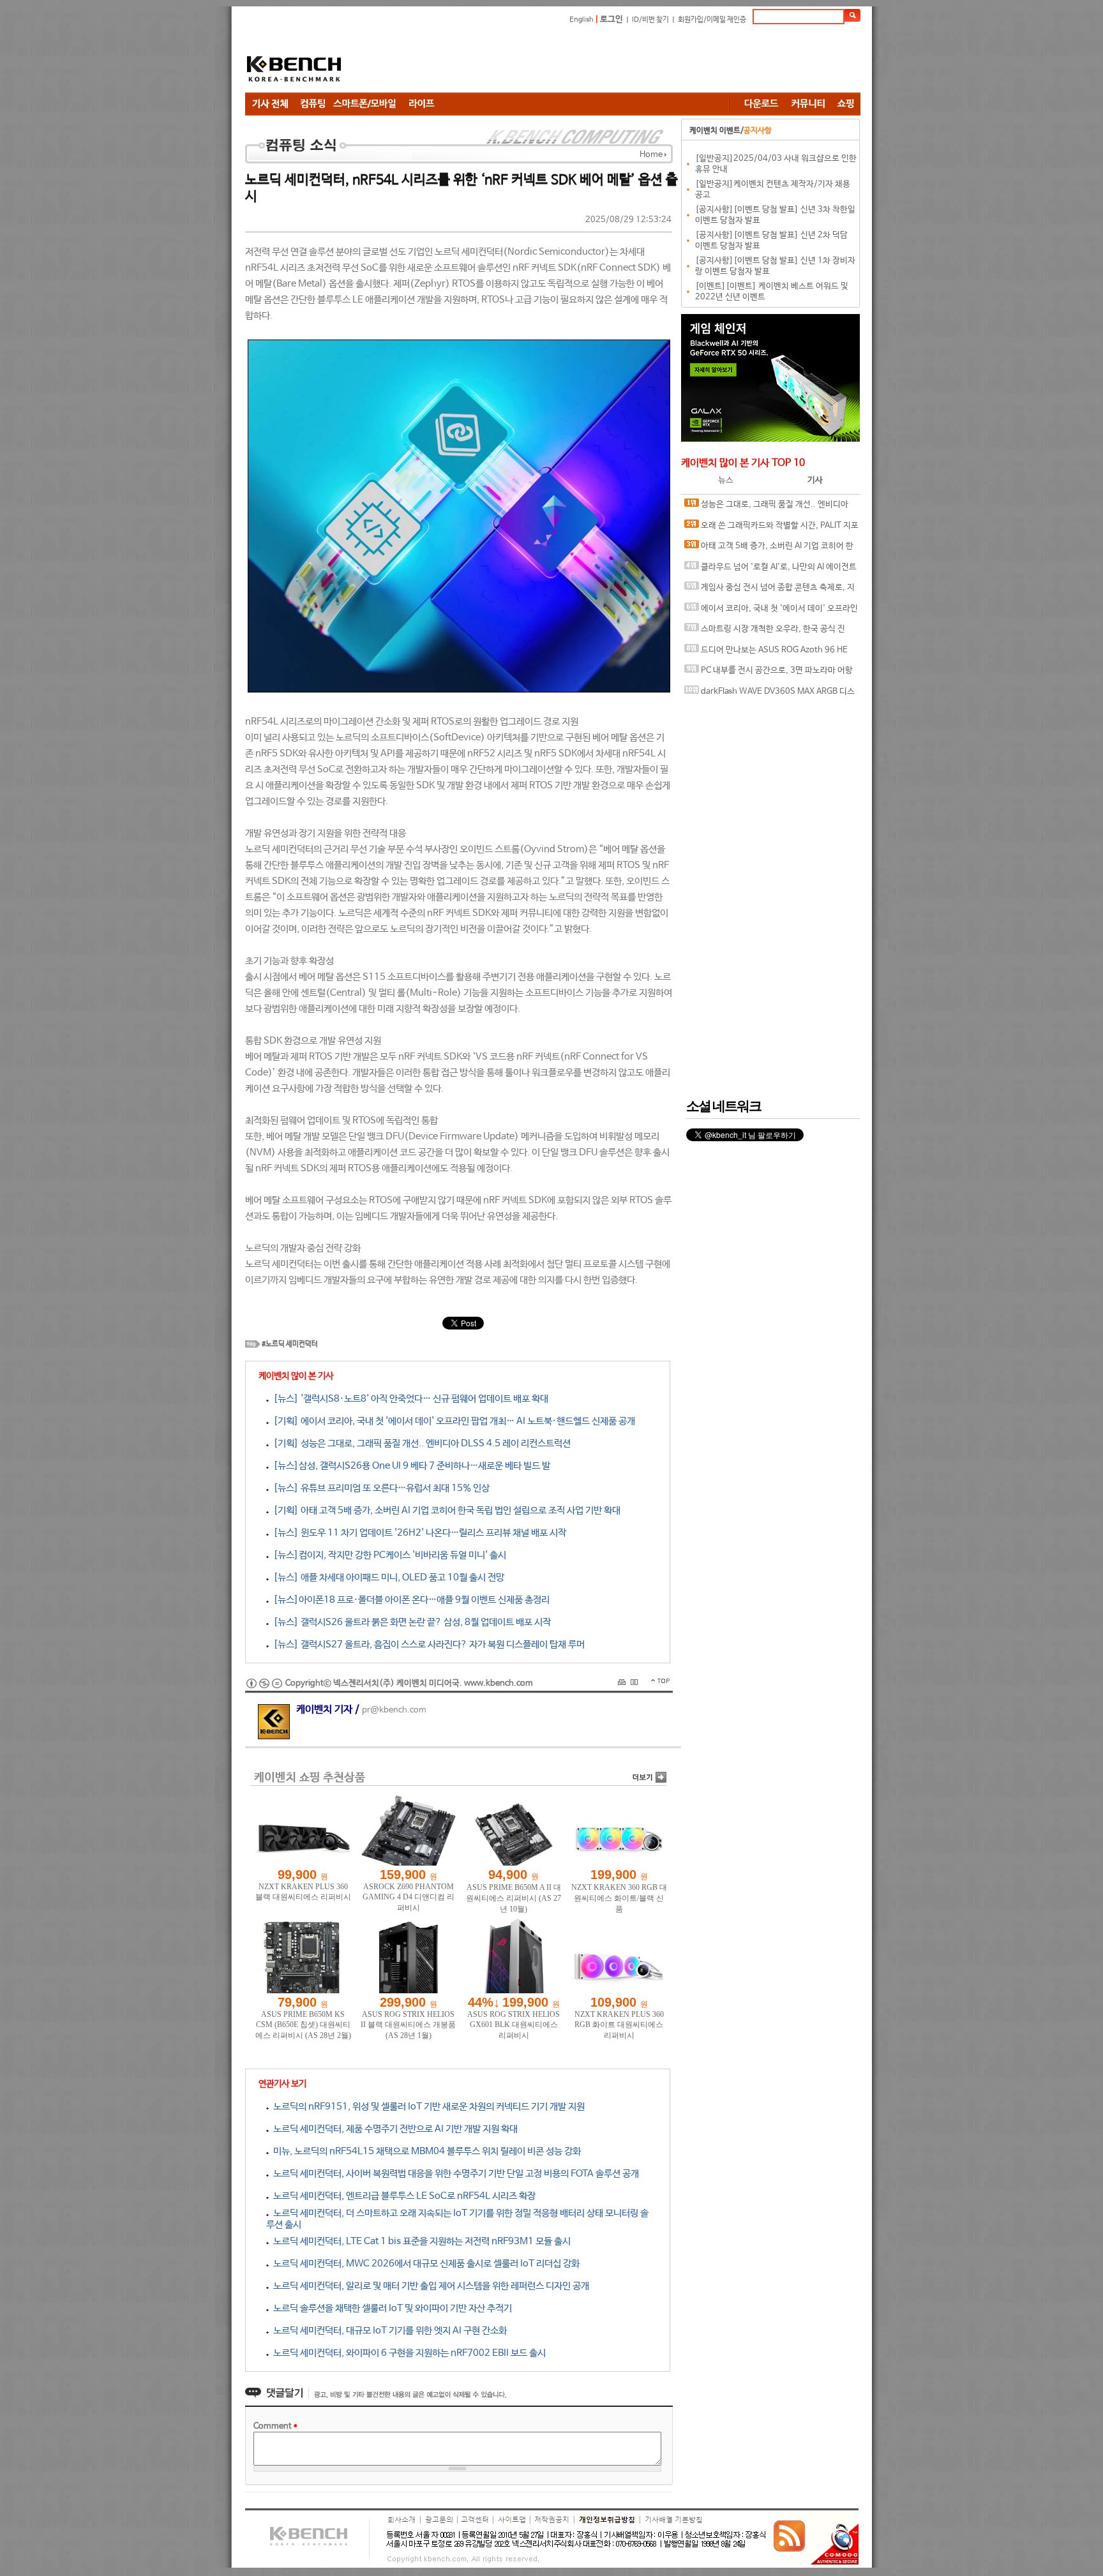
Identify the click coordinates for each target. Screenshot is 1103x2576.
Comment (275, 2426)
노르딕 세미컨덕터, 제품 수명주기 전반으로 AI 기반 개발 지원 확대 (393, 2129)
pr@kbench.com (394, 1710)
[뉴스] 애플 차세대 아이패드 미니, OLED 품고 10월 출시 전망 (386, 1577)
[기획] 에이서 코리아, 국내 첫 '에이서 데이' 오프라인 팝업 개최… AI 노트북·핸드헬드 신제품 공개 (452, 1421)
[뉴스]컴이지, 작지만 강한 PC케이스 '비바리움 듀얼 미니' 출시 (387, 1555)
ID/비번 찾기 (650, 20)
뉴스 (726, 480)
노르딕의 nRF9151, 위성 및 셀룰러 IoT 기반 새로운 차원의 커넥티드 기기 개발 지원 (427, 2107)
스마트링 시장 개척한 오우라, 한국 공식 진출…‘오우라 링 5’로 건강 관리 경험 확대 (765, 632)
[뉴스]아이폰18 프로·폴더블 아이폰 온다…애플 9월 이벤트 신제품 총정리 (409, 1600)
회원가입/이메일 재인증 (712, 20)
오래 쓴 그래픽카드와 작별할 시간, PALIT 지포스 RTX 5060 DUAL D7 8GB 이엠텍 (771, 529)
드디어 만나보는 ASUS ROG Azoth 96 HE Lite (766, 653)
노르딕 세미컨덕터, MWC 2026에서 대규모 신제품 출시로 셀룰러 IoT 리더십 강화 (424, 2264)
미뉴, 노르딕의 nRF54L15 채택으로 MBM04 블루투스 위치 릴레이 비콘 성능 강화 (425, 2151)
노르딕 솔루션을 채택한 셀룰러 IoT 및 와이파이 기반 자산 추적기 (390, 2308)
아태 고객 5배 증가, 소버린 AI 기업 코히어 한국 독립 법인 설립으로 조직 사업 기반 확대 (769, 549)
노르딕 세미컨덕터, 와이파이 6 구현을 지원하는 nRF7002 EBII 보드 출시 (407, 2353)
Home (651, 155)
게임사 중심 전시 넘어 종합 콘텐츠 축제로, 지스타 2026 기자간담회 (769, 591)
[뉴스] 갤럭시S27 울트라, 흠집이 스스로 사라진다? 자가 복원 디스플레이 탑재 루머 (427, 1644)
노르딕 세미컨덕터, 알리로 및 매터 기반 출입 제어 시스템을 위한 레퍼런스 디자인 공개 (429, 2286)
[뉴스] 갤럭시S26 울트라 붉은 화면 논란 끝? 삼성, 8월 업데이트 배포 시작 (410, 1622)
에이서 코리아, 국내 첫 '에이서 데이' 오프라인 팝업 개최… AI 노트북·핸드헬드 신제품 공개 (771, 612)
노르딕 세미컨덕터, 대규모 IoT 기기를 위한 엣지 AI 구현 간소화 (388, 2331)
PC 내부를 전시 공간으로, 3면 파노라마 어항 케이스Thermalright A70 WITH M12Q (769, 674)
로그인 (612, 19)
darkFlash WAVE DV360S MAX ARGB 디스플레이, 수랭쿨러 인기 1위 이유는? (769, 695)
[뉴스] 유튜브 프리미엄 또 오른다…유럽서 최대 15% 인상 (379, 1488)
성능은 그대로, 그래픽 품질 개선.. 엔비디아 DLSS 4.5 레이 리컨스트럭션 (766, 508)
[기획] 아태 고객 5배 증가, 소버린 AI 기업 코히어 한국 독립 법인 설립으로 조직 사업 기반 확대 (445, 1510)
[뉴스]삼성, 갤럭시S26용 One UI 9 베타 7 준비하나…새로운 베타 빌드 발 (409, 1466)
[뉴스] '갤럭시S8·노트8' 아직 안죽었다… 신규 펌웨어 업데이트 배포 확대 (409, 1399)
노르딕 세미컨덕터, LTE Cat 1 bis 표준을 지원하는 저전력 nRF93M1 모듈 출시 (420, 2241)
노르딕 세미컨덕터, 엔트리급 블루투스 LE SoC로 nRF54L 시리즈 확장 (402, 2196)
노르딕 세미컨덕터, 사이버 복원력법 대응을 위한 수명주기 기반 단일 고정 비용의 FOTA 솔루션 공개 (454, 2174)
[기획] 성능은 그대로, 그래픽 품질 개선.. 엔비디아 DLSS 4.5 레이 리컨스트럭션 (420, 1443)
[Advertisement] (628, 61)
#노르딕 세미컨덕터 (290, 1344)
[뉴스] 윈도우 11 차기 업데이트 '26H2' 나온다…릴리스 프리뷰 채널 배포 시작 (417, 1533)
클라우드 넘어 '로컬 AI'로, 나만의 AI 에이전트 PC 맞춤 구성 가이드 (770, 570)
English (582, 20)
